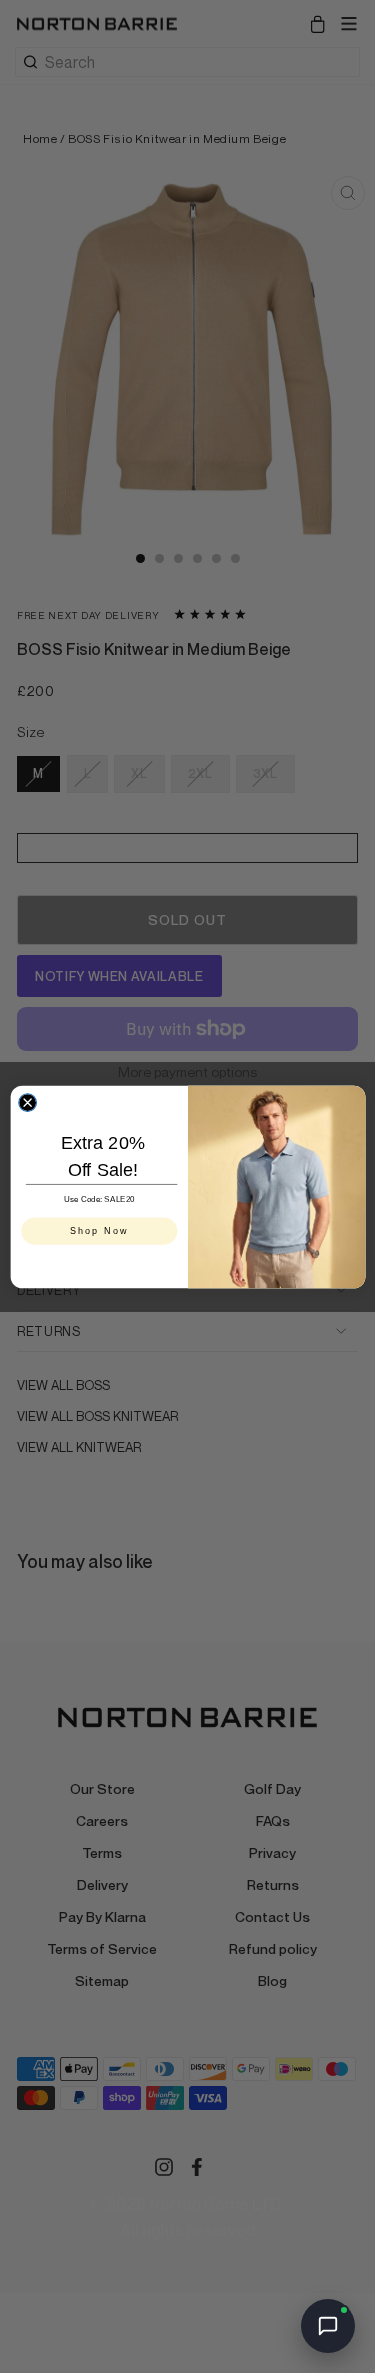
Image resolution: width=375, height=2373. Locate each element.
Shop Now (99, 1230)
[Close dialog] (27, 1102)
